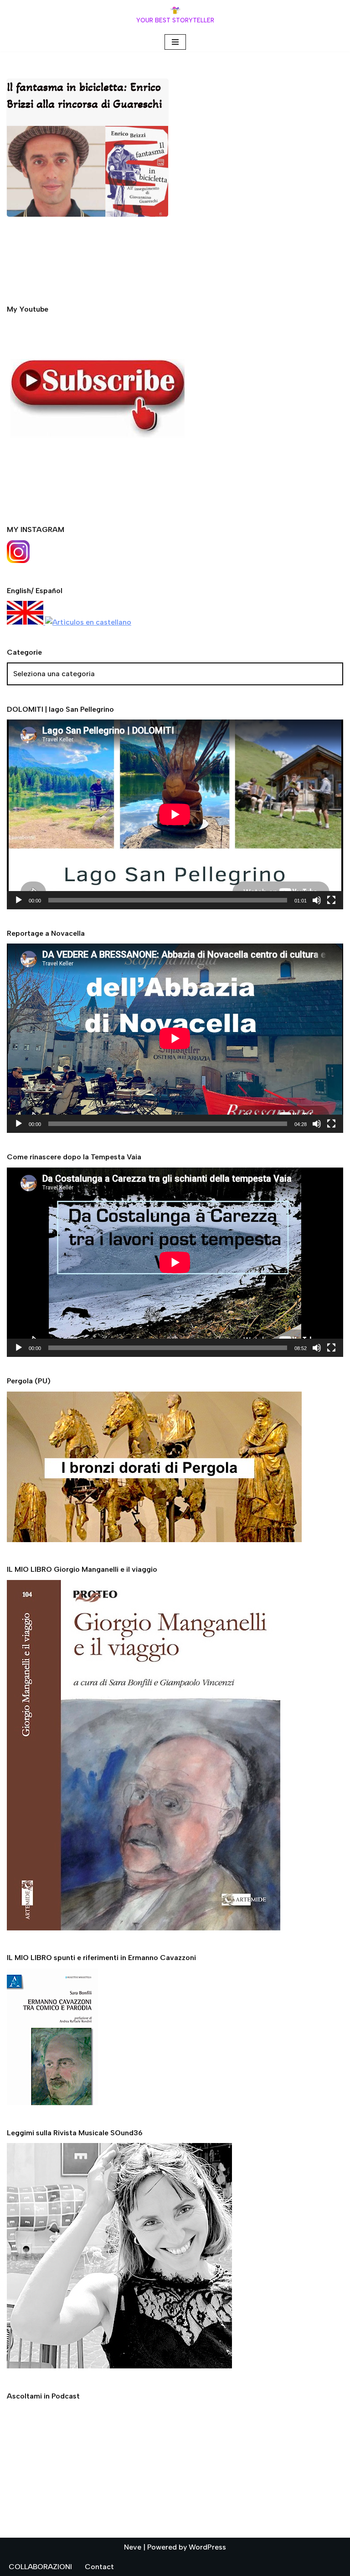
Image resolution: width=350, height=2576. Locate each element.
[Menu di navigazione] (175, 42)
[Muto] (317, 900)
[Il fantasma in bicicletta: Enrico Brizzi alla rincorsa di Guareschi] (87, 171)
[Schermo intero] (331, 900)
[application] (175, 814)
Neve (133, 2547)
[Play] (19, 900)
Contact (99, 2567)
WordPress (207, 2547)
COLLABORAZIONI (40, 2567)
